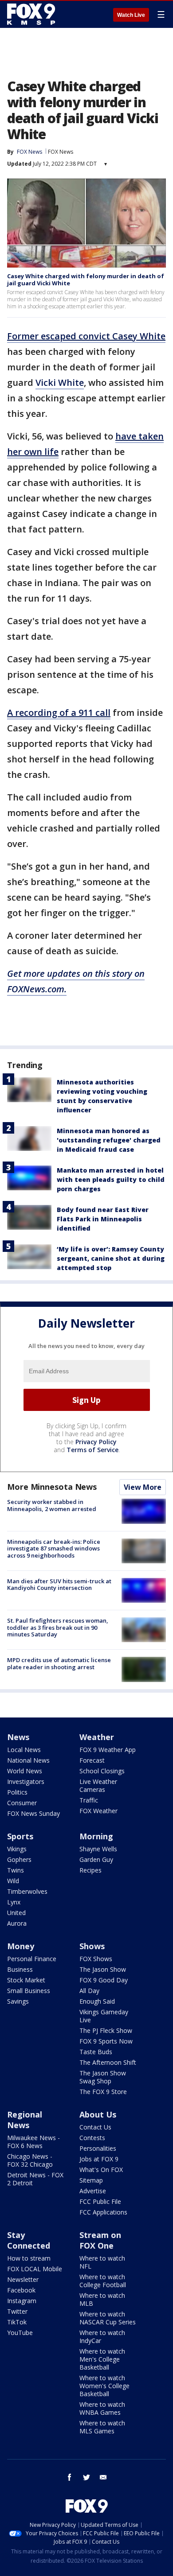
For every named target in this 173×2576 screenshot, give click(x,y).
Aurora (17, 1923)
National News (28, 1760)
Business (20, 1969)
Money (21, 1946)
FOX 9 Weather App (108, 1750)
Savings (18, 2001)
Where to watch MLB (102, 2299)
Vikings (17, 1849)
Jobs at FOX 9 (99, 2159)
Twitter (17, 2311)
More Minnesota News (52, 1487)
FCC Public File (100, 2201)
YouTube (20, 2333)
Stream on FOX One (100, 2240)
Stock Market (26, 1980)
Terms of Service (92, 1450)
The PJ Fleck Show (106, 2030)
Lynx (14, 1902)
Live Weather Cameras (98, 1785)
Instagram (22, 2301)
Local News (24, 1750)
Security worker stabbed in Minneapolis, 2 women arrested (52, 1505)
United (16, 1913)
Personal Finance (32, 1959)
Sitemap (91, 2180)
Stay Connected (29, 2240)
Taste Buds (96, 2052)
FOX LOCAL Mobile (35, 2269)
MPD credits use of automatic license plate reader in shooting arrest (59, 1663)
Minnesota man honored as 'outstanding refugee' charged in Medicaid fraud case (109, 1140)
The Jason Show (103, 1969)
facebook (70, 2477)
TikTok (17, 2322)
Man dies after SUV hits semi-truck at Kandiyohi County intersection (59, 1585)
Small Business (29, 1991)
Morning (96, 1836)
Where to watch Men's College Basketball (102, 2359)
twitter (86, 2477)
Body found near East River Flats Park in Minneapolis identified (103, 1219)
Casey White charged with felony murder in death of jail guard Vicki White (86, 280)
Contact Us (95, 2127)
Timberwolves (27, 1891)
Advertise (93, 2191)
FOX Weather (98, 1811)
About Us (98, 2114)
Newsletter (23, 2279)
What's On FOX (101, 2170)
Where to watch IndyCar (102, 2337)
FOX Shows (96, 1959)
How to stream (29, 2258)
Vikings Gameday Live (104, 2016)
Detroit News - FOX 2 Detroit (35, 2179)
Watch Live (131, 15)
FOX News (61, 152)
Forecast (92, 1760)
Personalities (98, 2148)
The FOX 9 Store (103, 2092)
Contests (92, 2138)
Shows (92, 1946)
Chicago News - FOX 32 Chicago (30, 2160)
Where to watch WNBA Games (102, 2408)
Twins (16, 1870)
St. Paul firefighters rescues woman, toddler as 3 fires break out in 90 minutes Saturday (58, 1627)
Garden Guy (96, 1859)
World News (25, 1771)
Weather (97, 1737)
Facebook (21, 2290)
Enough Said (97, 2001)
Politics (17, 1792)
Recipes (90, 1870)
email (103, 2477)
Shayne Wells (98, 1849)
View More (143, 1487)
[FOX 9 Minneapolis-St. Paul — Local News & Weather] (33, 14)
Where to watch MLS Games (102, 2427)
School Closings (102, 1771)
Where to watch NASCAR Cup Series (108, 2318)
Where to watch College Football (103, 2281)
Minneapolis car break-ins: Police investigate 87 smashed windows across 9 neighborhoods (54, 1548)
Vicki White (60, 383)
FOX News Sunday (33, 1813)
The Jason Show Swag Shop (103, 2077)
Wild (13, 1881)
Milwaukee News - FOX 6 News (33, 2142)
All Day (89, 1991)
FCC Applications (103, 2212)
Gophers (19, 1859)
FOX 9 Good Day (104, 1980)
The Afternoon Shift (108, 2062)
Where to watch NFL (102, 2262)
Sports (20, 1836)
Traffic (89, 1800)
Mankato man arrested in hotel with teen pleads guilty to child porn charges (111, 1179)
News (18, 1737)
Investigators (26, 1781)
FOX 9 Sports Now (106, 2041)
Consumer (22, 1803)
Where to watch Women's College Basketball (104, 2386)
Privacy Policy (96, 1442)
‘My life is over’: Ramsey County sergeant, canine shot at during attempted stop (111, 1258)
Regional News (25, 2120)
